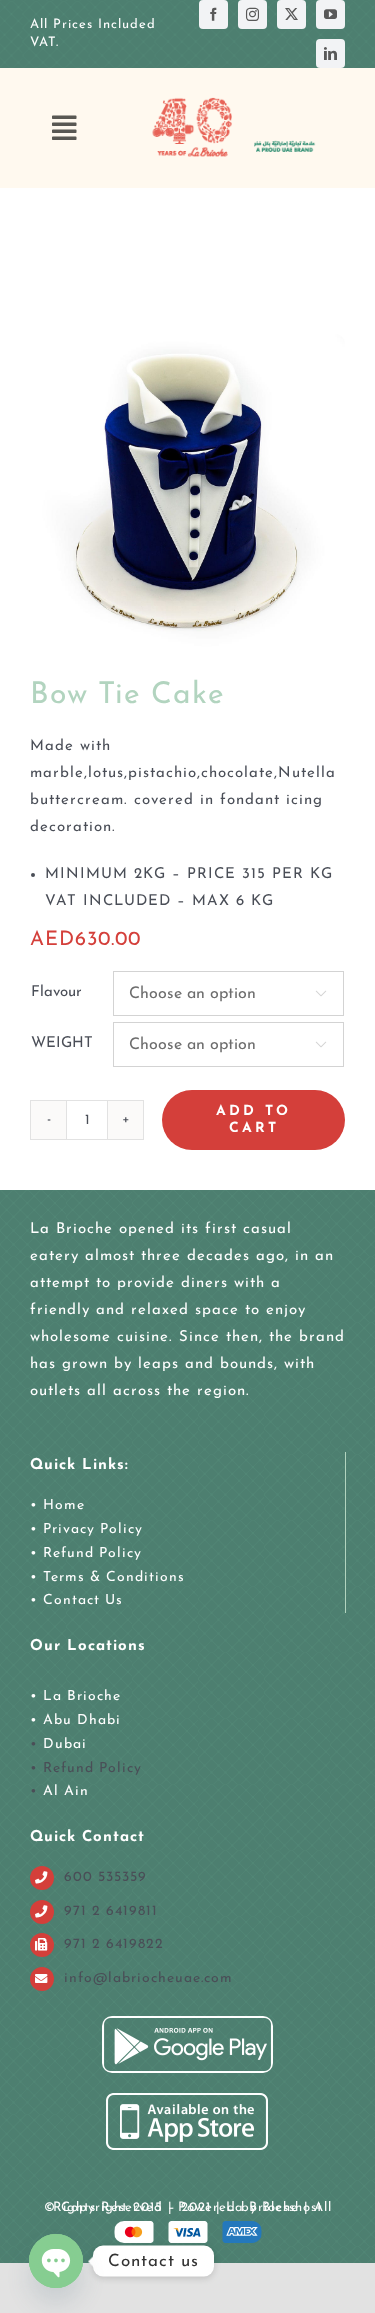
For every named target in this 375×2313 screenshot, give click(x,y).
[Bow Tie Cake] (187, 491)
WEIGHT (62, 1043)
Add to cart (253, 1120)
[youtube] (330, 14)
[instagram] (252, 14)
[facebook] (213, 14)
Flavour (56, 992)
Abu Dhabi (82, 1720)
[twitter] (291, 14)
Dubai (65, 1744)
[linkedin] (330, 53)
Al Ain (66, 1791)
